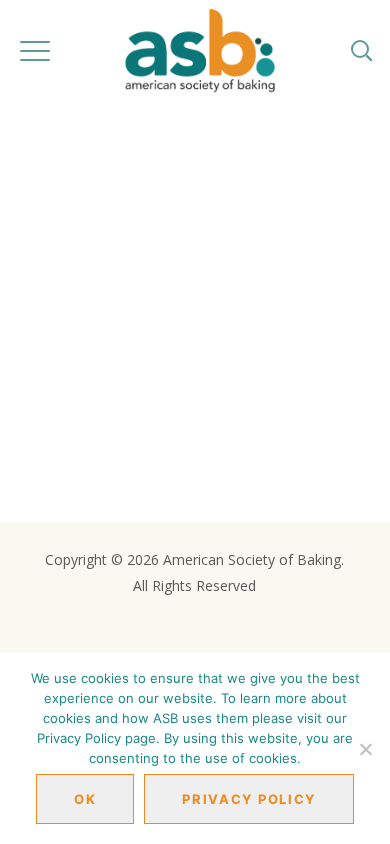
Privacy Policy (249, 799)
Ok (85, 799)
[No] (365, 749)
